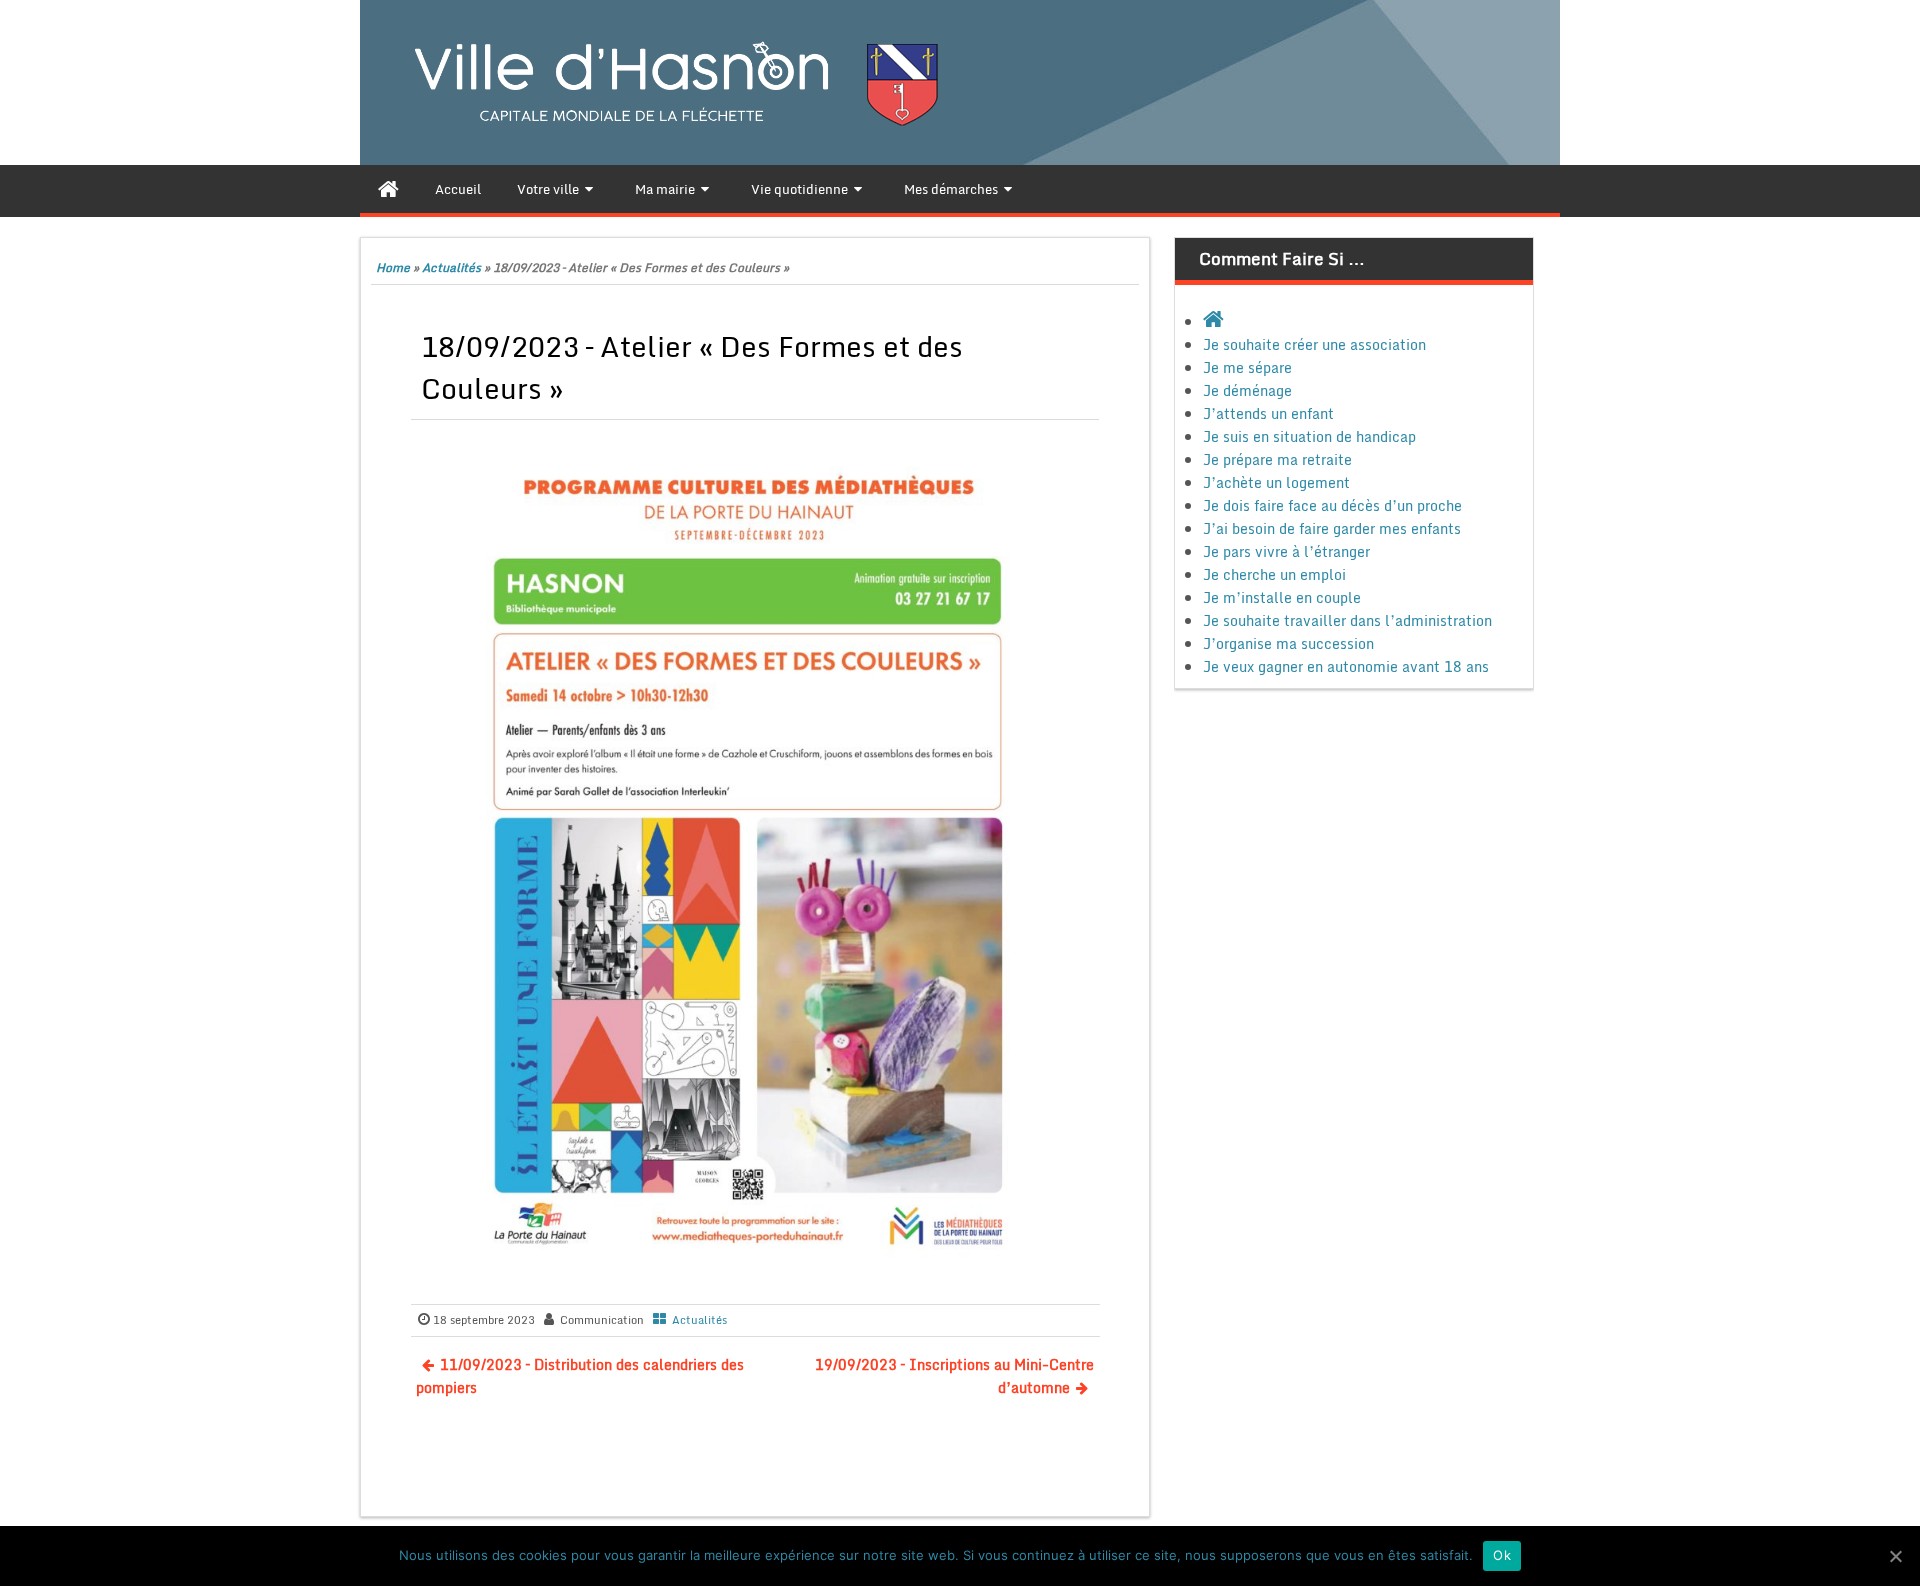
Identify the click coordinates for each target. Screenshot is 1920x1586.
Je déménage (1247, 390)
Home (393, 267)
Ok (1502, 1555)
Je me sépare (1247, 367)
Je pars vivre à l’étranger (1286, 551)
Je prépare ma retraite (1277, 459)
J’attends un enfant (1268, 413)
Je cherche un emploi (1274, 574)
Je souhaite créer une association (1314, 344)
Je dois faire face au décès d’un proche (1332, 505)
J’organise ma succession (1288, 643)
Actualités (451, 267)
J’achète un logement (1276, 482)
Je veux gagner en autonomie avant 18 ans (1346, 666)
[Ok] (1895, 1556)
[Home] (388, 189)
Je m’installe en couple (1282, 597)
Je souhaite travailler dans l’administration (1347, 620)
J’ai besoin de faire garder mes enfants (1332, 528)
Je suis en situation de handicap (1309, 436)
